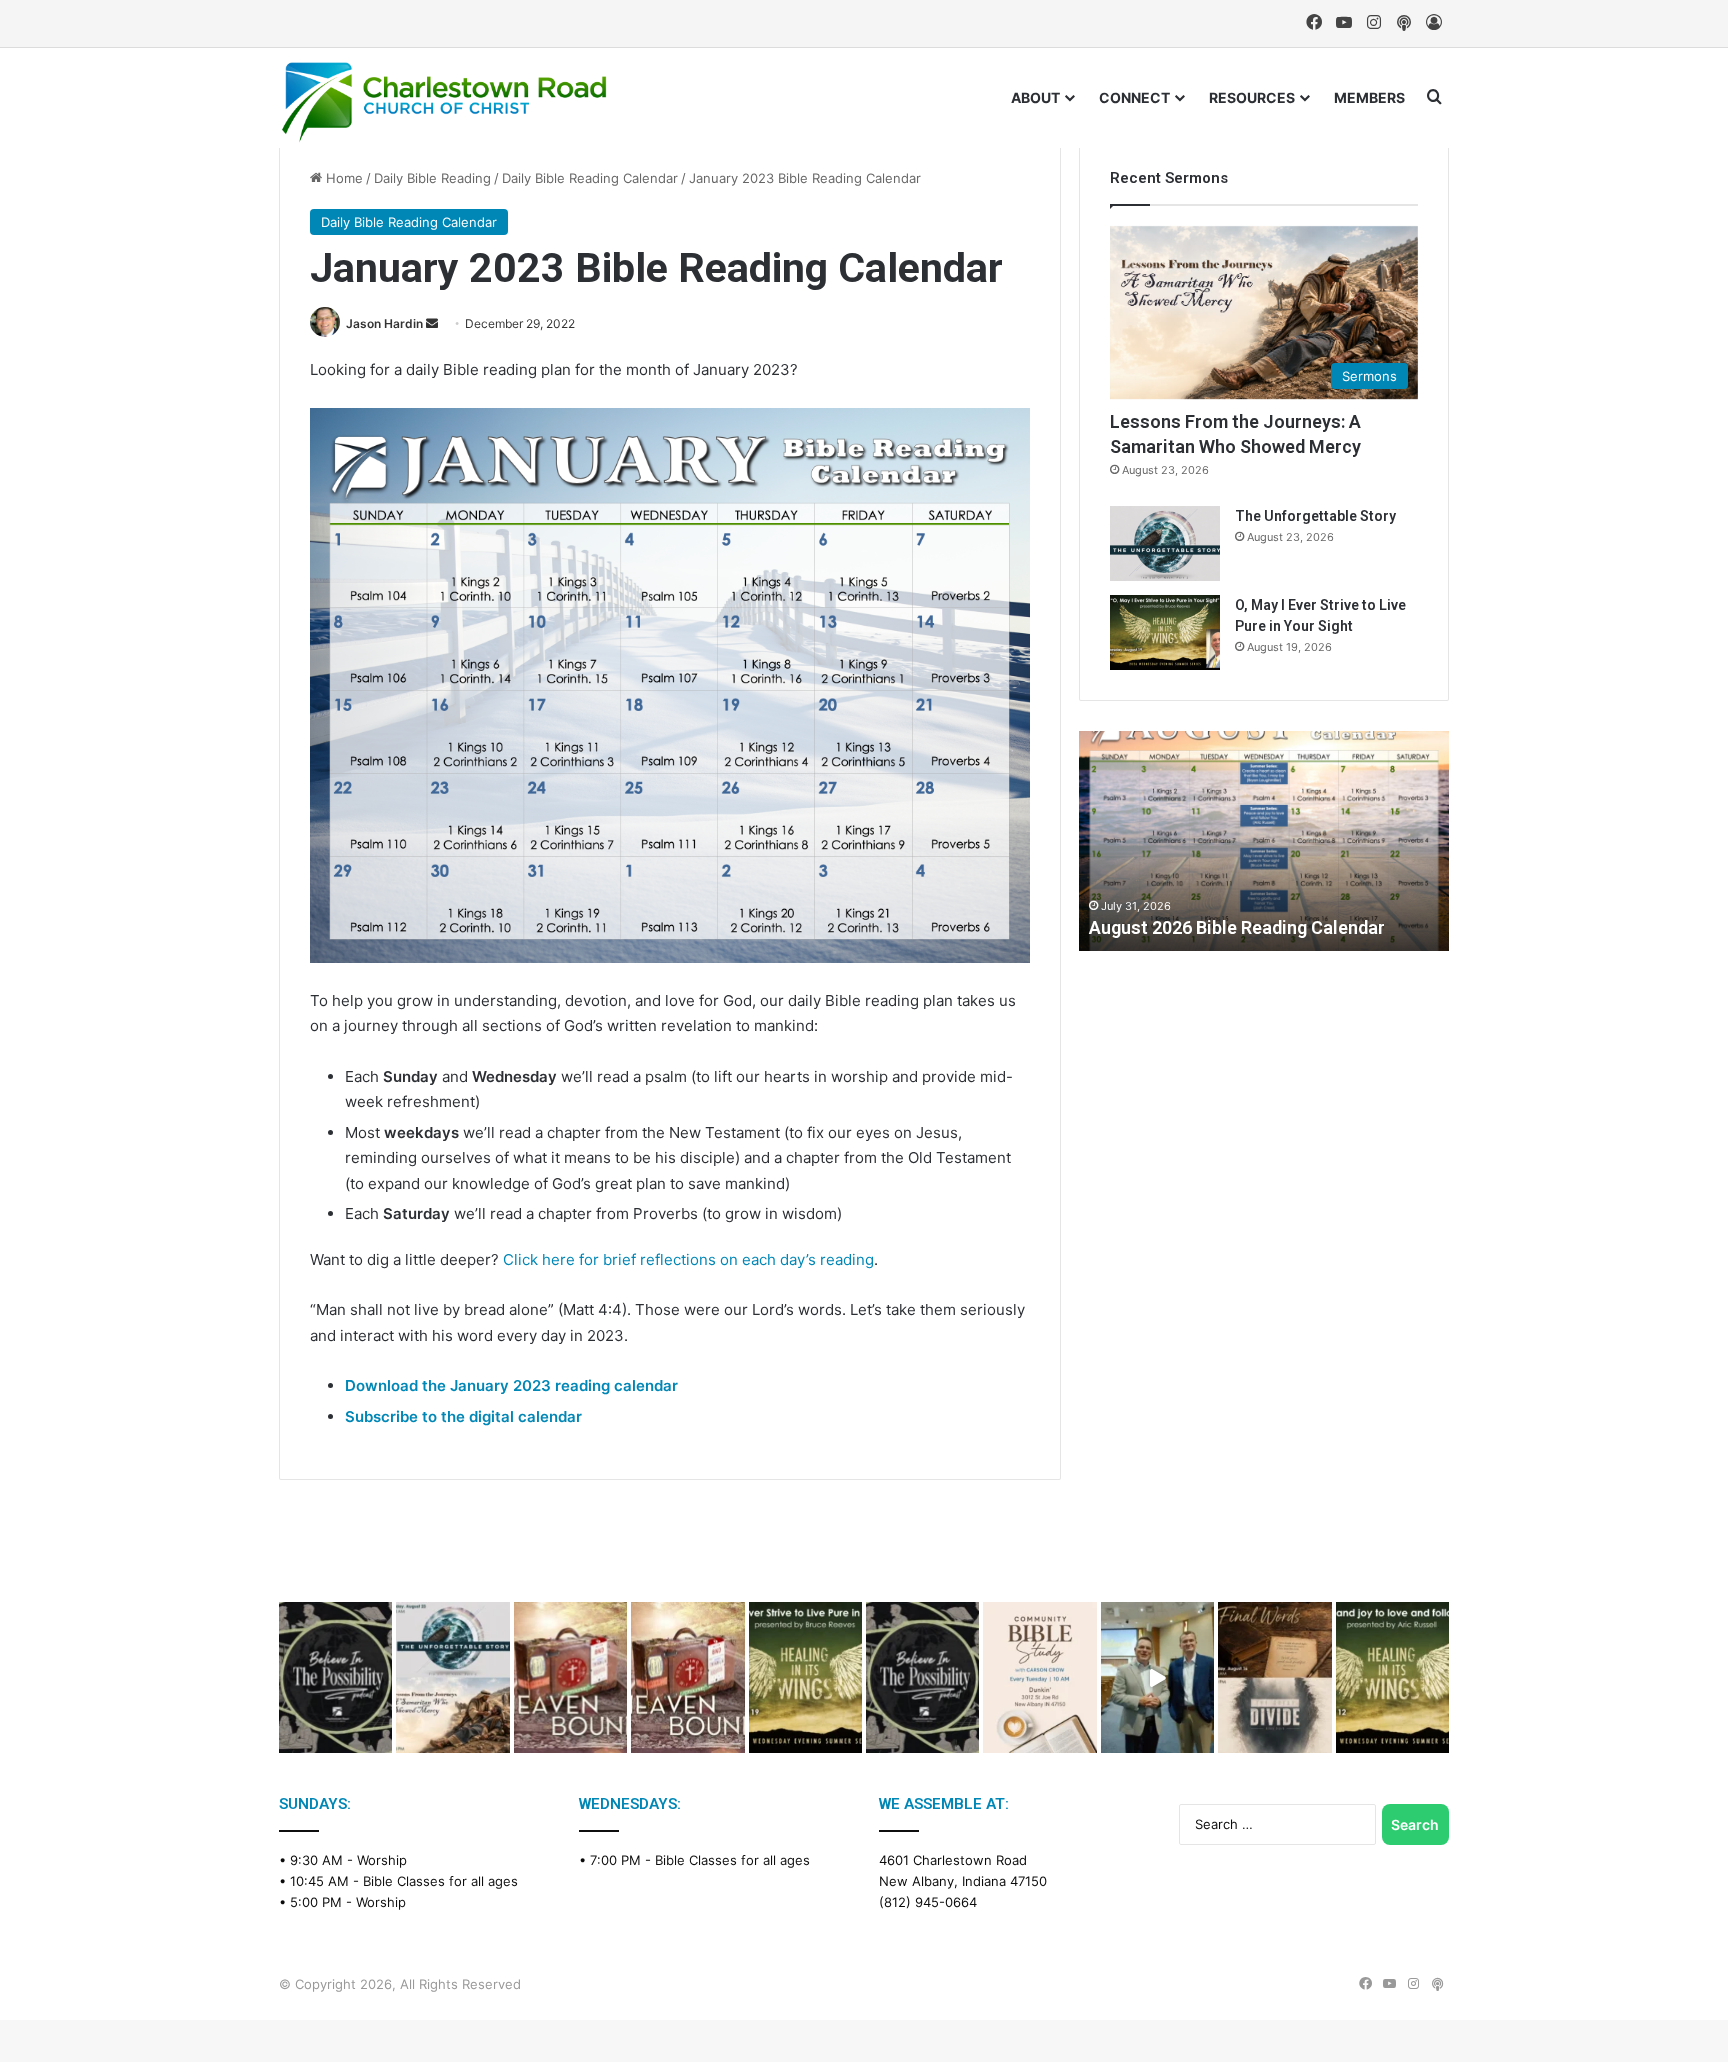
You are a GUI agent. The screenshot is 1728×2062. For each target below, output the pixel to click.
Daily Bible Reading (432, 178)
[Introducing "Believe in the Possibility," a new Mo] (922, 1677)
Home (342, 178)
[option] (1264, 841)
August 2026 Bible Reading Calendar (1237, 927)
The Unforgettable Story (1315, 516)
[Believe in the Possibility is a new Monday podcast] (335, 1677)
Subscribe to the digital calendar (463, 1416)
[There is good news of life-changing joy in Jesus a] (1157, 1677)
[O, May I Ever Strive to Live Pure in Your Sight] (1165, 632)
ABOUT (1035, 97)
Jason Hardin (384, 323)
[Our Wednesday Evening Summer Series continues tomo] (805, 1677)
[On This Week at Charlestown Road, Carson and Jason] (687, 1677)
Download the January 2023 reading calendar (511, 1385)
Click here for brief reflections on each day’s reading (688, 1259)
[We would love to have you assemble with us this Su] (452, 1677)
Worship (382, 1860)
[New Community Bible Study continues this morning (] (1039, 1677)
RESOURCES (1252, 97)
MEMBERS (1369, 97)
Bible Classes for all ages (440, 1881)
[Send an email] (432, 323)
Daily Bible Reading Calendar (590, 178)
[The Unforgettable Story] (1165, 543)
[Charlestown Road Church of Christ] (444, 102)
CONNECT (1134, 97)
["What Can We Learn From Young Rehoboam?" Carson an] (570, 1677)
